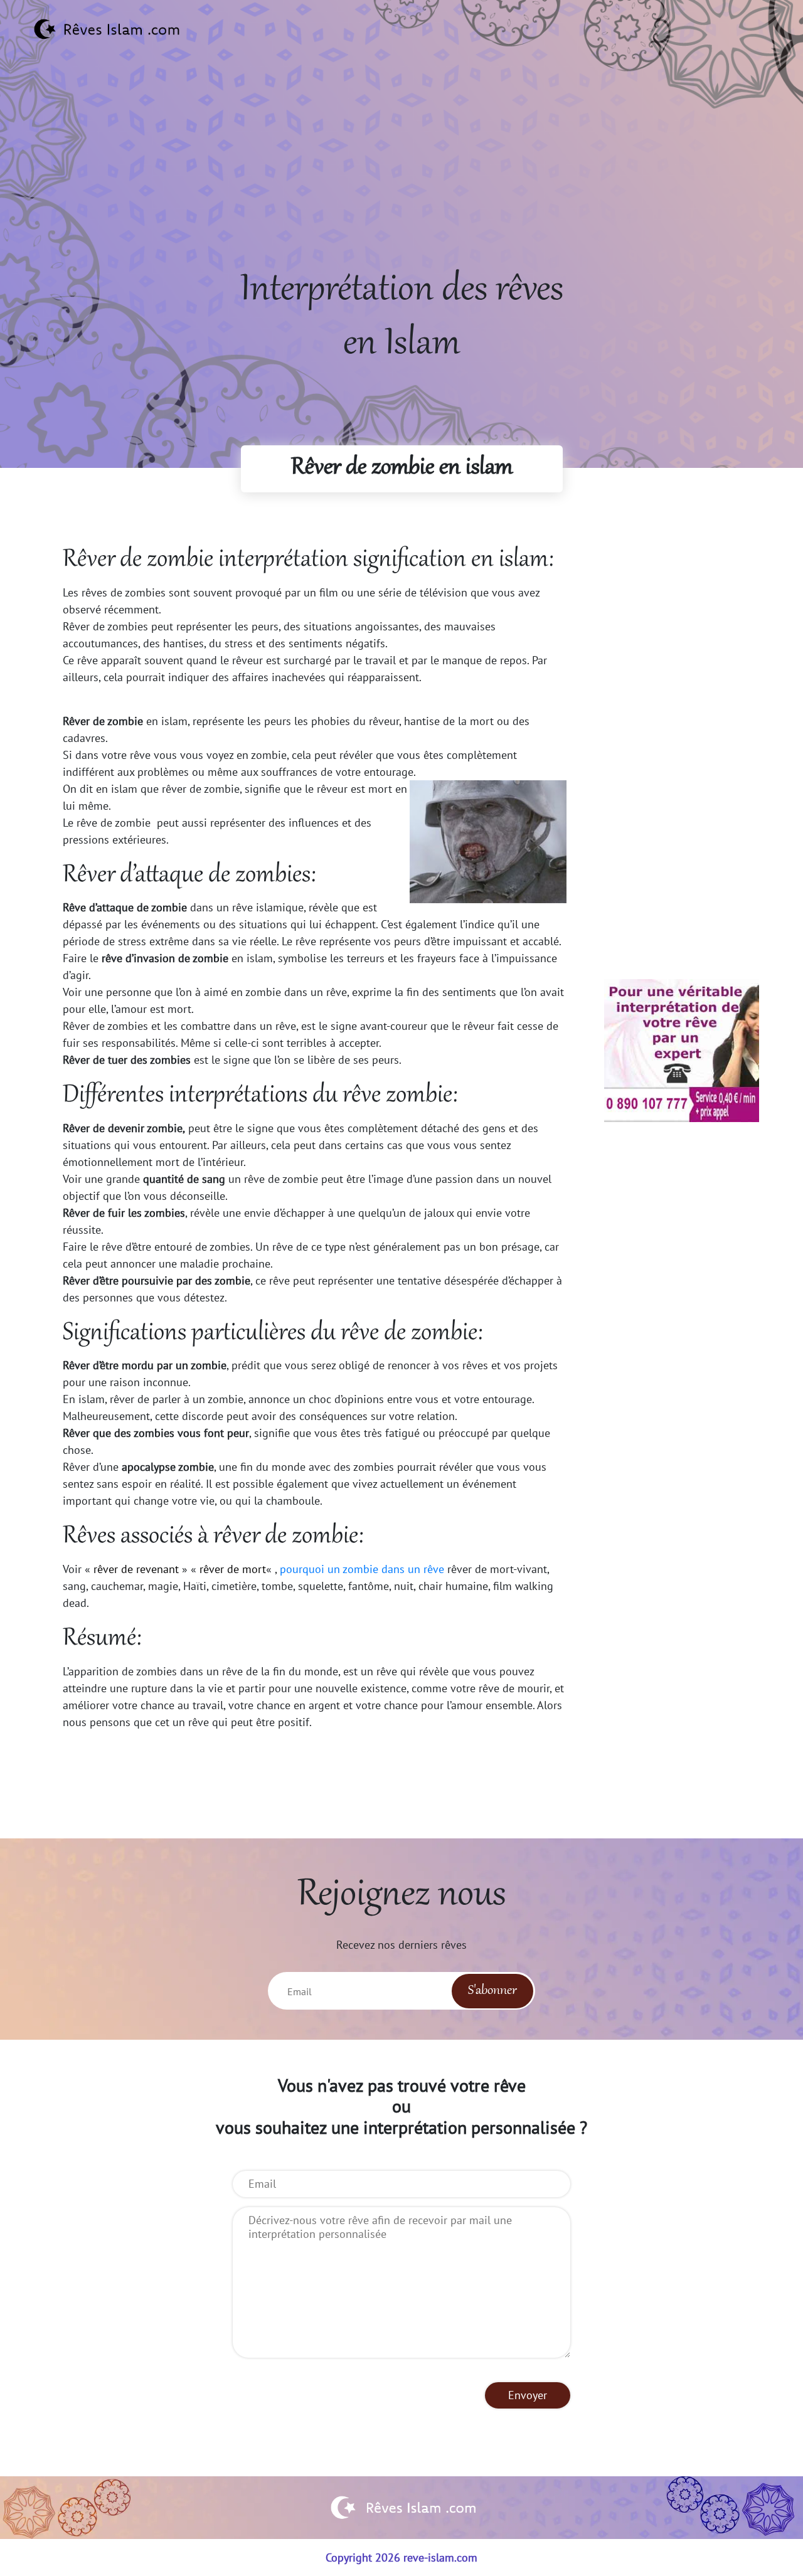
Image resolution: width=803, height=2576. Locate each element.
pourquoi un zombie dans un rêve (362, 1569)
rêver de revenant (136, 1569)
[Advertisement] (401, 176)
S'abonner (492, 1991)
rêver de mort (233, 1569)
